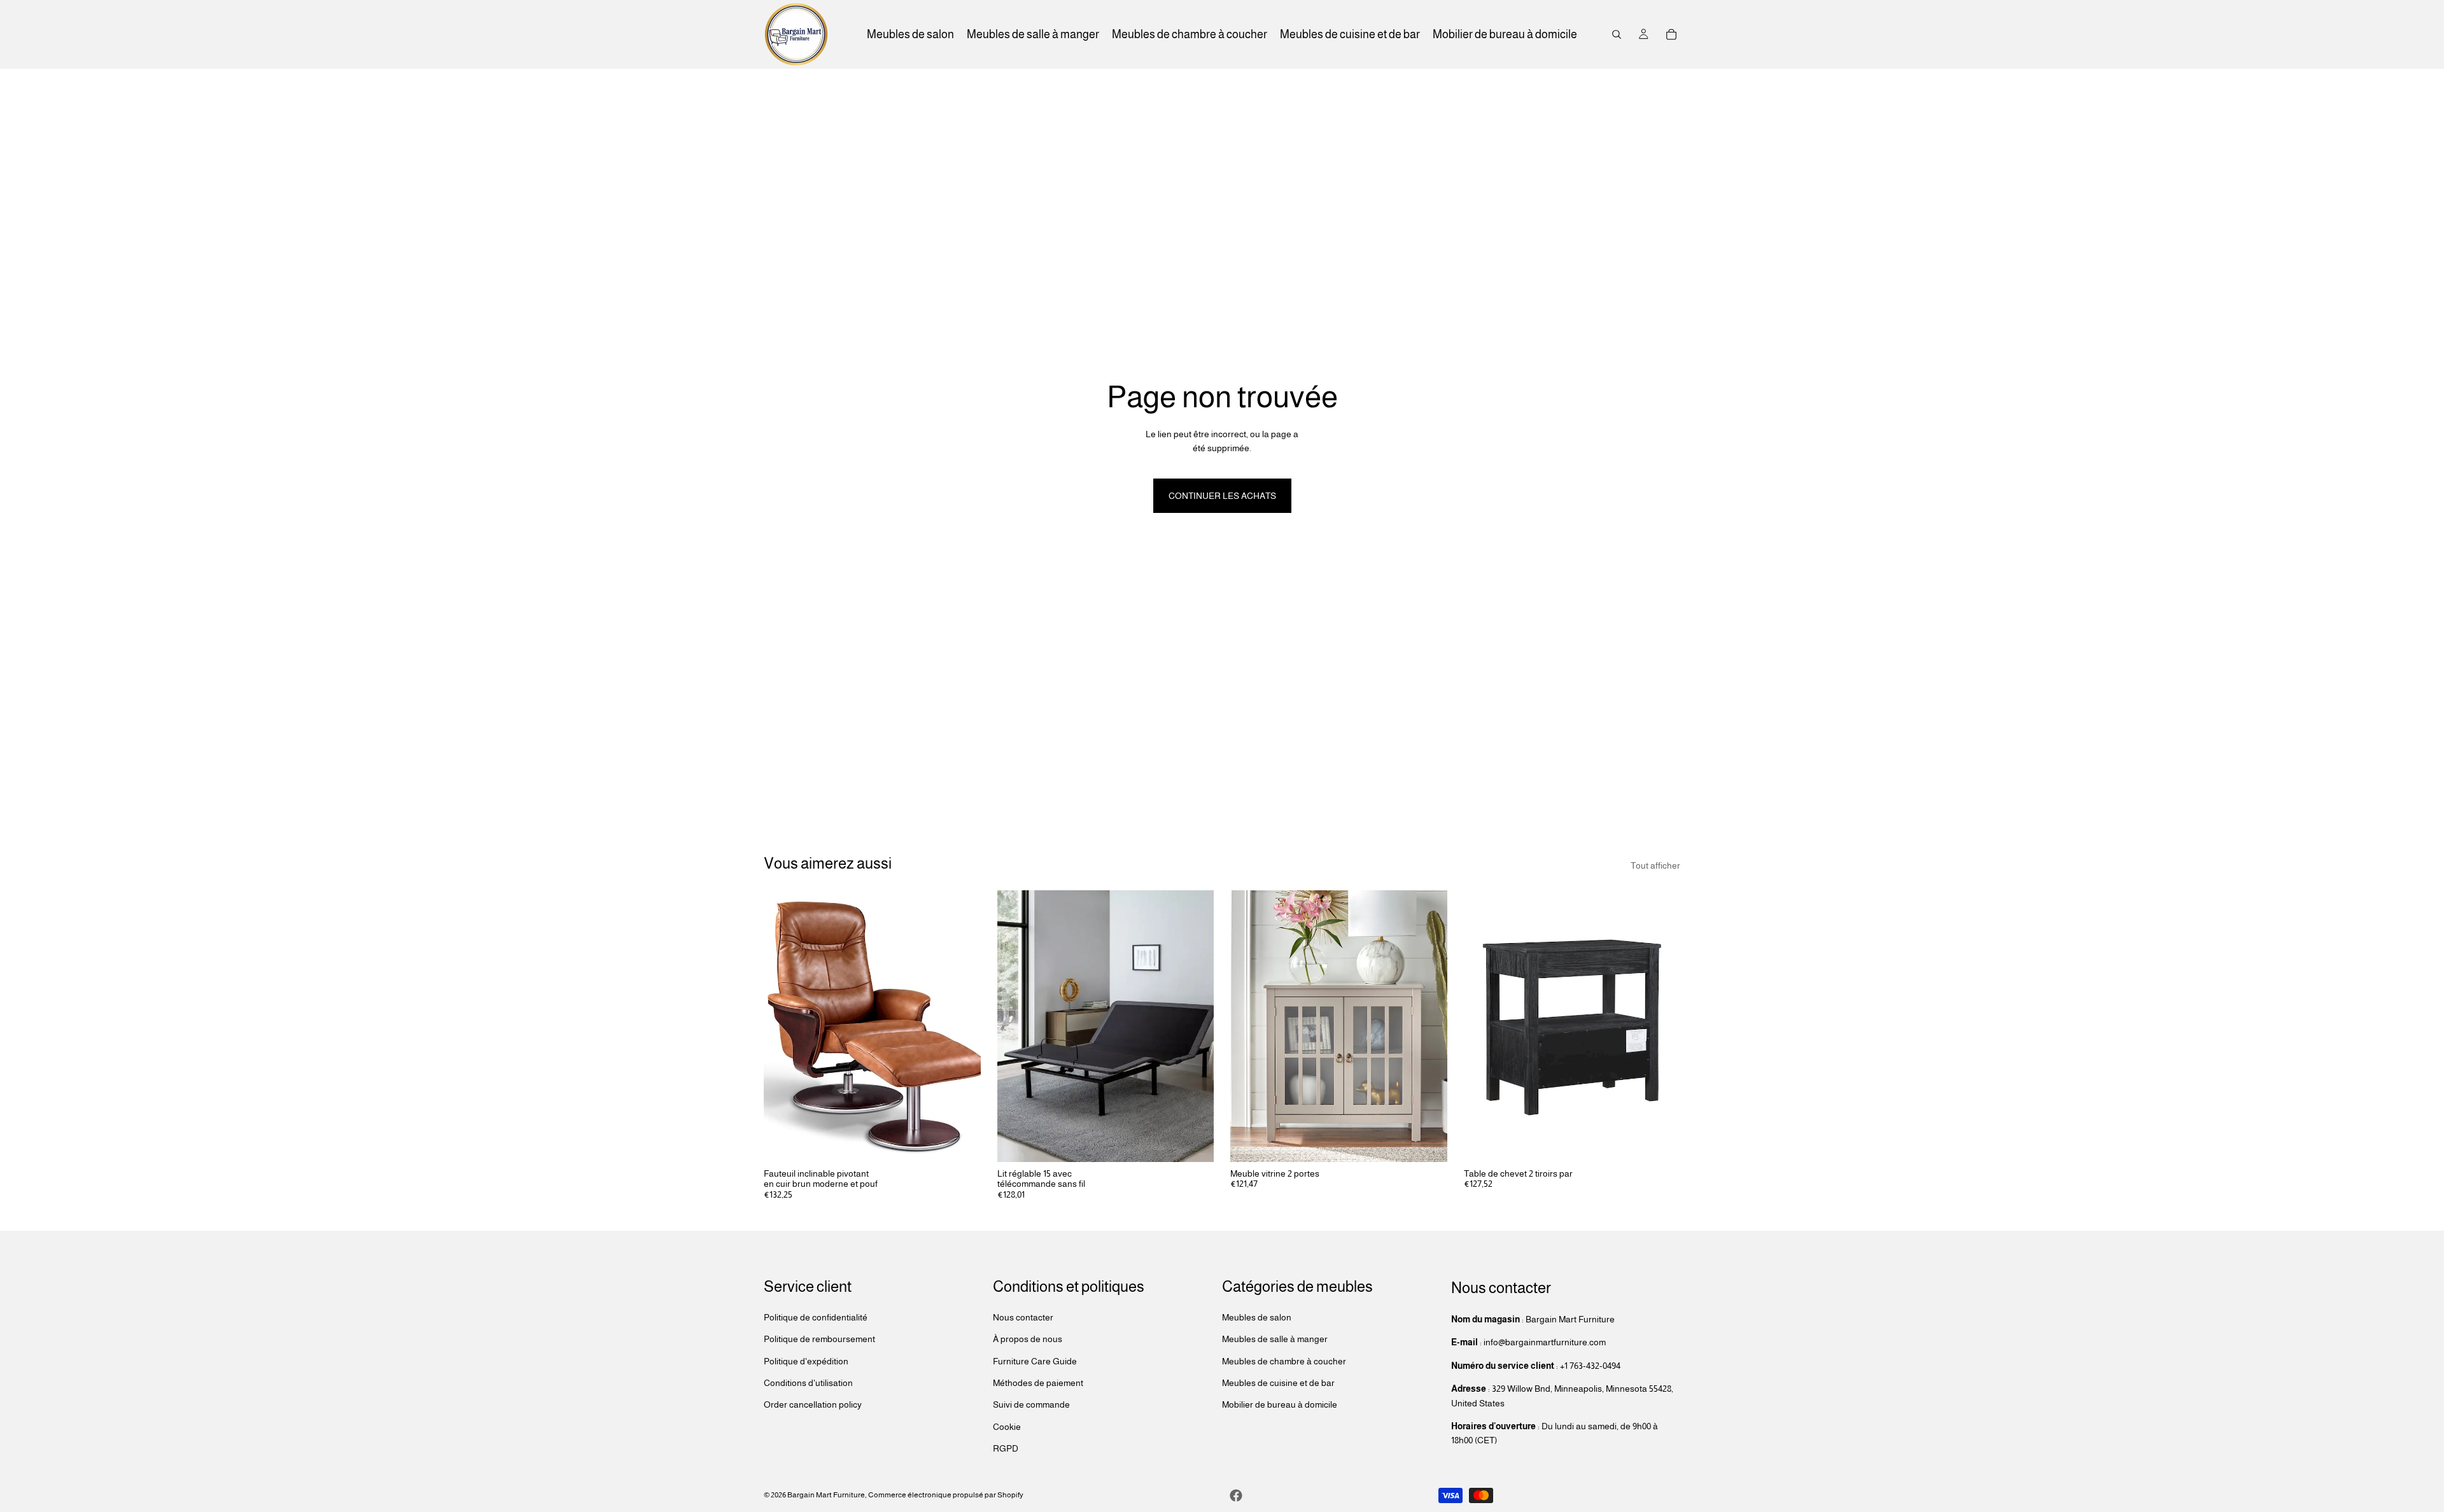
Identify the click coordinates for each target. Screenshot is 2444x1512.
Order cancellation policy (813, 1404)
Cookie (1007, 1427)
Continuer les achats (1222, 496)
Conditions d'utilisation (808, 1383)
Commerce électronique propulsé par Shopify (946, 1495)
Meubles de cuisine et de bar (1278, 1383)
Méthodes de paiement (1038, 1383)
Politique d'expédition (806, 1361)
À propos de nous (1028, 1339)
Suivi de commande (1031, 1404)
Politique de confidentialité (816, 1317)
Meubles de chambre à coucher (1284, 1361)
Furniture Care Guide (1035, 1361)
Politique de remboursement (819, 1339)
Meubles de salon (1257, 1317)
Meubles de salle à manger (1275, 1339)
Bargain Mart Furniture (826, 1495)
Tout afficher (1655, 865)
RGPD (1006, 1448)
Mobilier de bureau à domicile (1280, 1404)
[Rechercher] (1617, 34)
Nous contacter (1023, 1317)
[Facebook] (1236, 1495)
